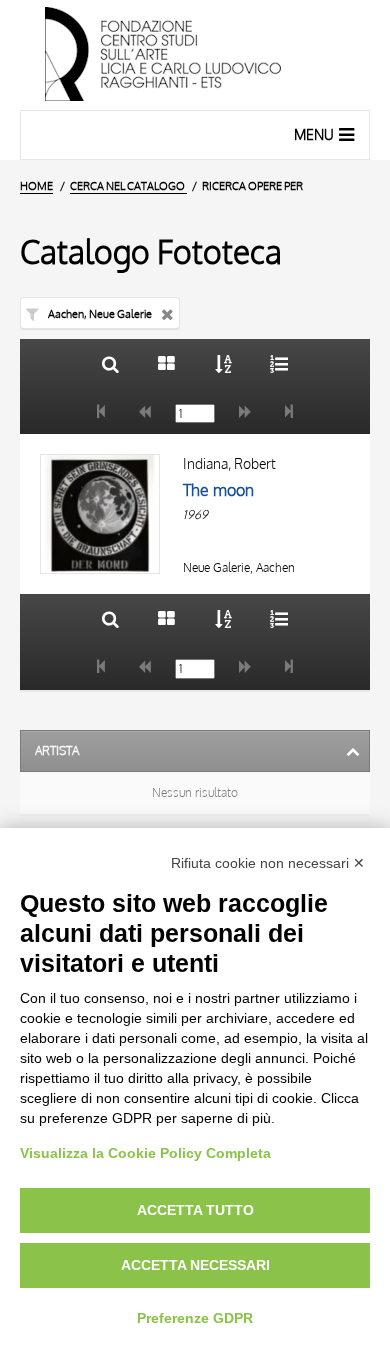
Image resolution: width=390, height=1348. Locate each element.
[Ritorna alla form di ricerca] (110, 363)
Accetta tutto (195, 1210)
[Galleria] (166, 363)
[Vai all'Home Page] (195, 55)
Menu (314, 134)
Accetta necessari (195, 1265)
